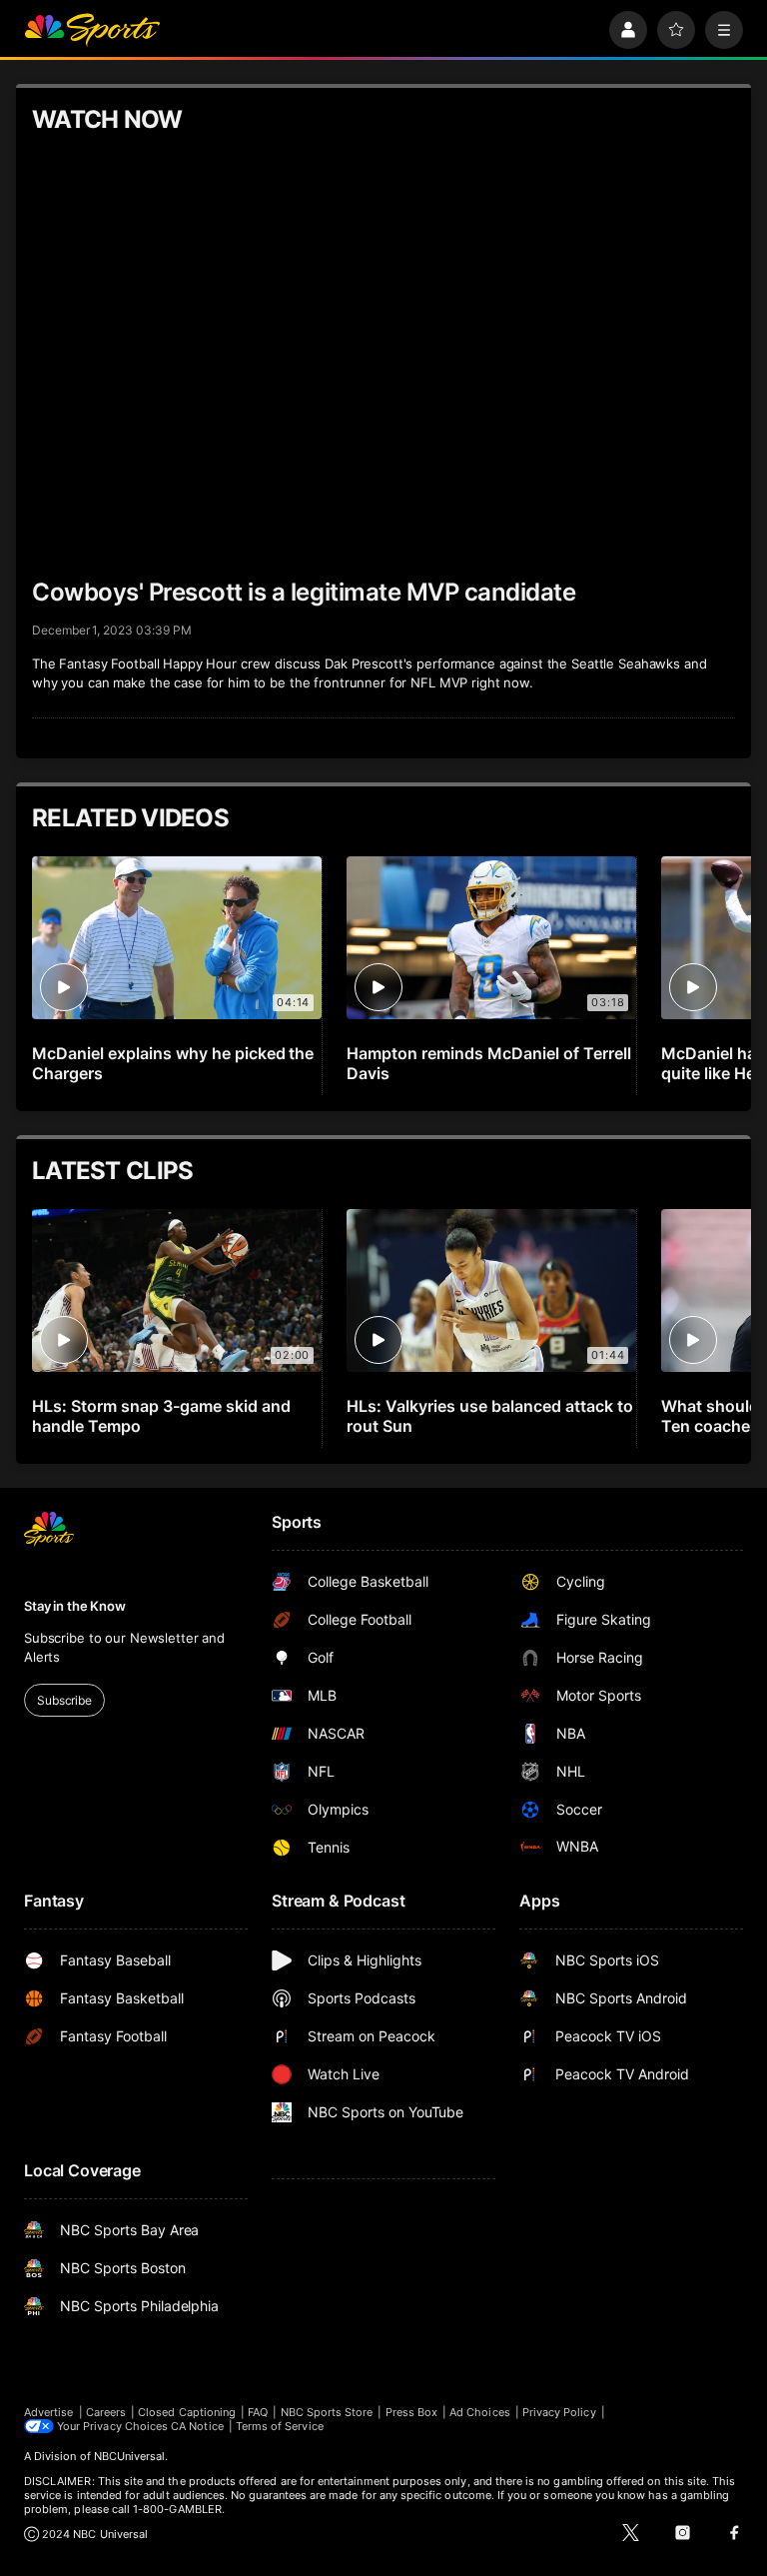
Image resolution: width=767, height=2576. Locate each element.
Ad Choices (480, 2412)
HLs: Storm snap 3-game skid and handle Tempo (161, 1416)
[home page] (92, 30)
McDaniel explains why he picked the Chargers (173, 1063)
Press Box (412, 2412)
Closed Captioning (187, 2412)
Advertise (49, 2412)
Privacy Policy (559, 2412)
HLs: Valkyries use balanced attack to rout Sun (489, 1416)
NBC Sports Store (327, 2412)
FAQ (258, 2412)
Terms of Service (280, 2426)
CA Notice (197, 2426)
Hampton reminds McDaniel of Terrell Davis (488, 1063)
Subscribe (64, 1700)
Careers (106, 2412)
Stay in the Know (75, 1606)
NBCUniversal (130, 2456)
